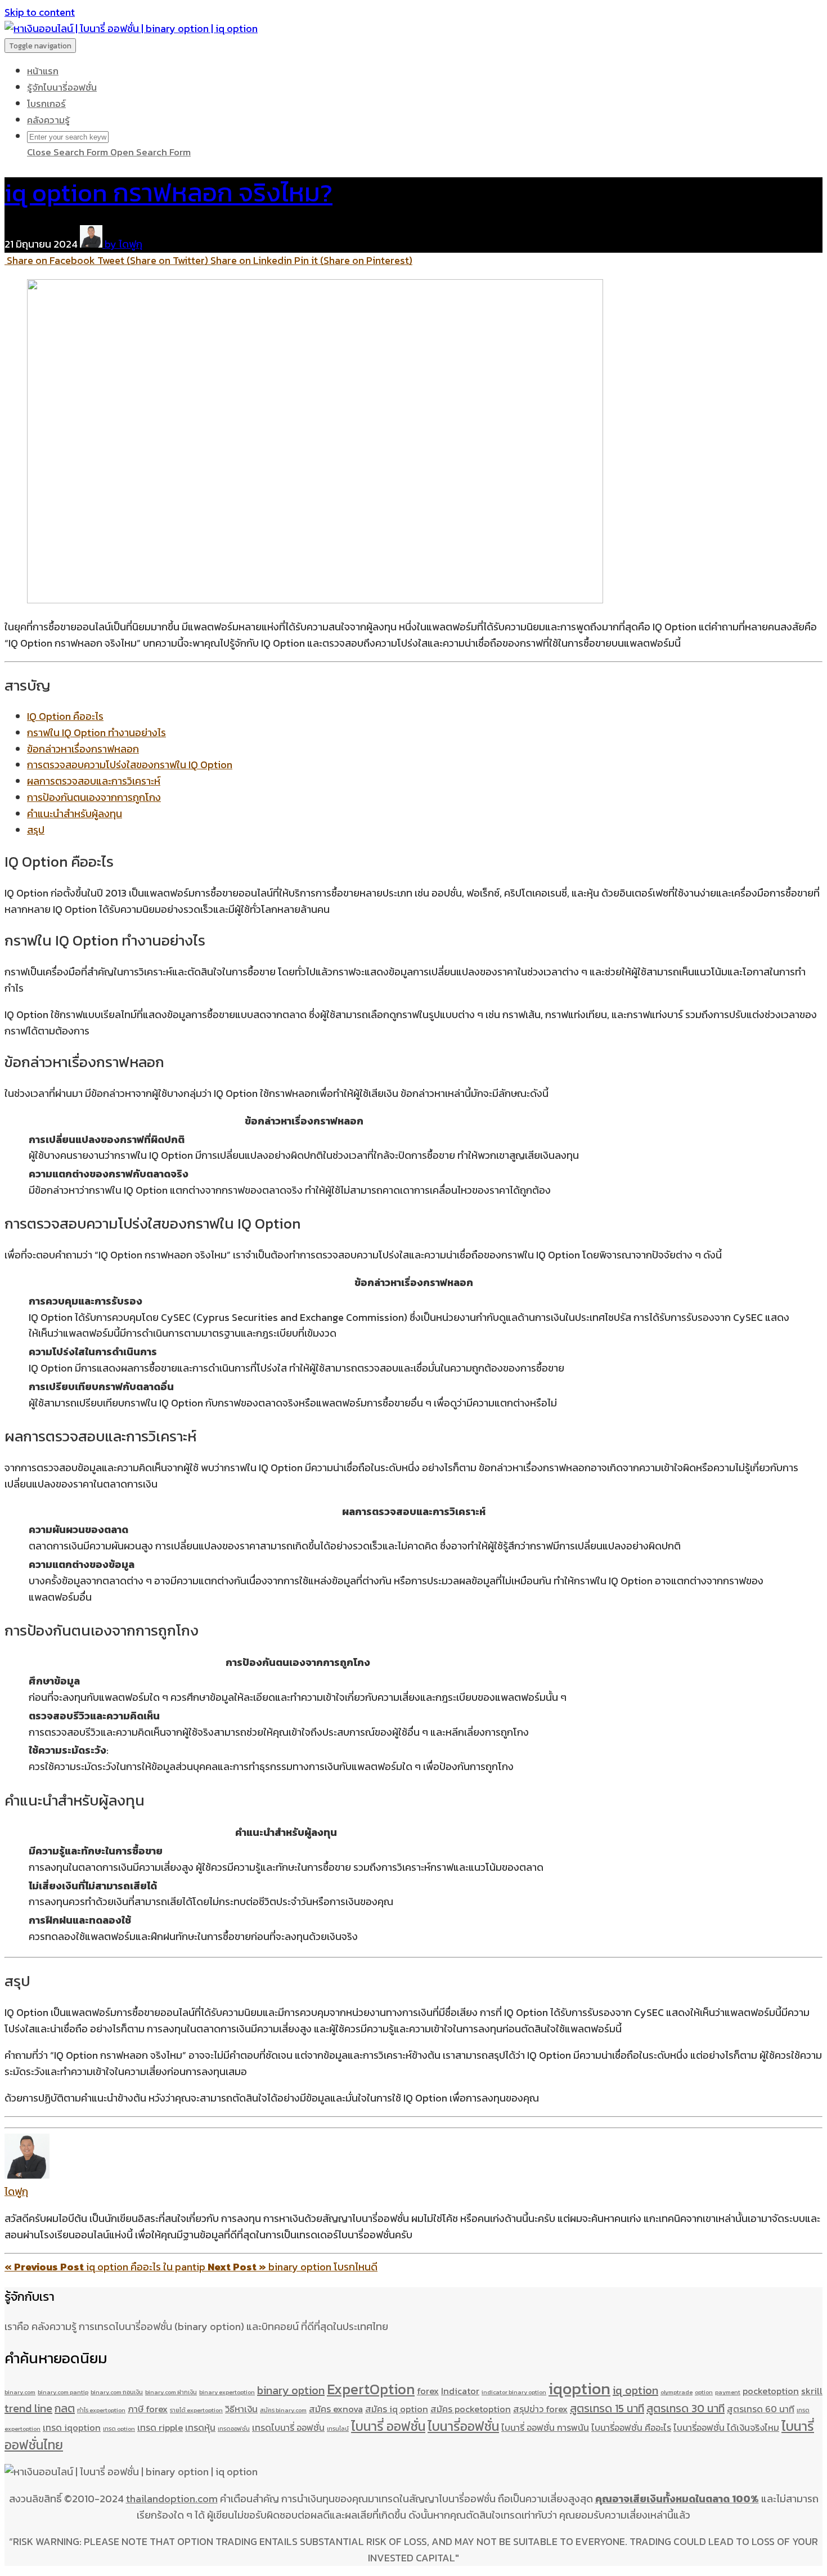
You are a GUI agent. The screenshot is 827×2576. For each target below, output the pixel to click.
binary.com (20, 2392)
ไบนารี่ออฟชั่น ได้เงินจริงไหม (726, 2427)
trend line (28, 2408)
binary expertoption (227, 2392)
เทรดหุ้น (200, 2427)
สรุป (36, 830)
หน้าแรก (43, 71)
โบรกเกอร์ (46, 104)
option (704, 2392)
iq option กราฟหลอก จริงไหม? (168, 192)
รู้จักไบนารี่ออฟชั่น (62, 87)
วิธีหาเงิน (241, 2409)
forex (428, 2391)
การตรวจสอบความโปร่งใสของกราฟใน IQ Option (130, 765)
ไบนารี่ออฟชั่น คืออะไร (631, 2427)
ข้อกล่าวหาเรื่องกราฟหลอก (83, 749)
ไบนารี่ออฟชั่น (463, 2426)
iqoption (579, 2389)
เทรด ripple (160, 2427)
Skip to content (40, 12)
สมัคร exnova (336, 2409)
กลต (65, 2408)
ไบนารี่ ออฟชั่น (388, 2426)
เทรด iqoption (72, 2427)
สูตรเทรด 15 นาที (607, 2408)
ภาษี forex (148, 2409)
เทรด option (119, 2429)
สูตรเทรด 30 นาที (686, 2408)
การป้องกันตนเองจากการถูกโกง (94, 797)
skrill (812, 2391)
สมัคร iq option (397, 2409)
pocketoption (771, 2391)
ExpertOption (371, 2389)
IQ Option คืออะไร (65, 716)
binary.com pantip (63, 2392)
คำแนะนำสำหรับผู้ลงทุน (75, 814)
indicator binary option (514, 2392)
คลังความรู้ (48, 120)
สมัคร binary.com (283, 2410)
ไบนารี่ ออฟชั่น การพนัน (545, 2427)
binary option (291, 2390)
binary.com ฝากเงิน (171, 2392)
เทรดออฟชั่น (234, 2429)
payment (728, 2392)
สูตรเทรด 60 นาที (761, 2409)
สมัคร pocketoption (471, 2409)
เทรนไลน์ (338, 2429)
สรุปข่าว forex (540, 2409)
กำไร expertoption (101, 2410)
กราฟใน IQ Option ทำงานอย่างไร (96, 733)
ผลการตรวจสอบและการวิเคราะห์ (94, 781)
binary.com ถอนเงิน (117, 2392)
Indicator (460, 2391)
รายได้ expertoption (196, 2410)
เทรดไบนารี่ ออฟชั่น (288, 2427)
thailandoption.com (172, 2499)
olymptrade (677, 2392)
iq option (635, 2390)
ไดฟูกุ (16, 2191)
